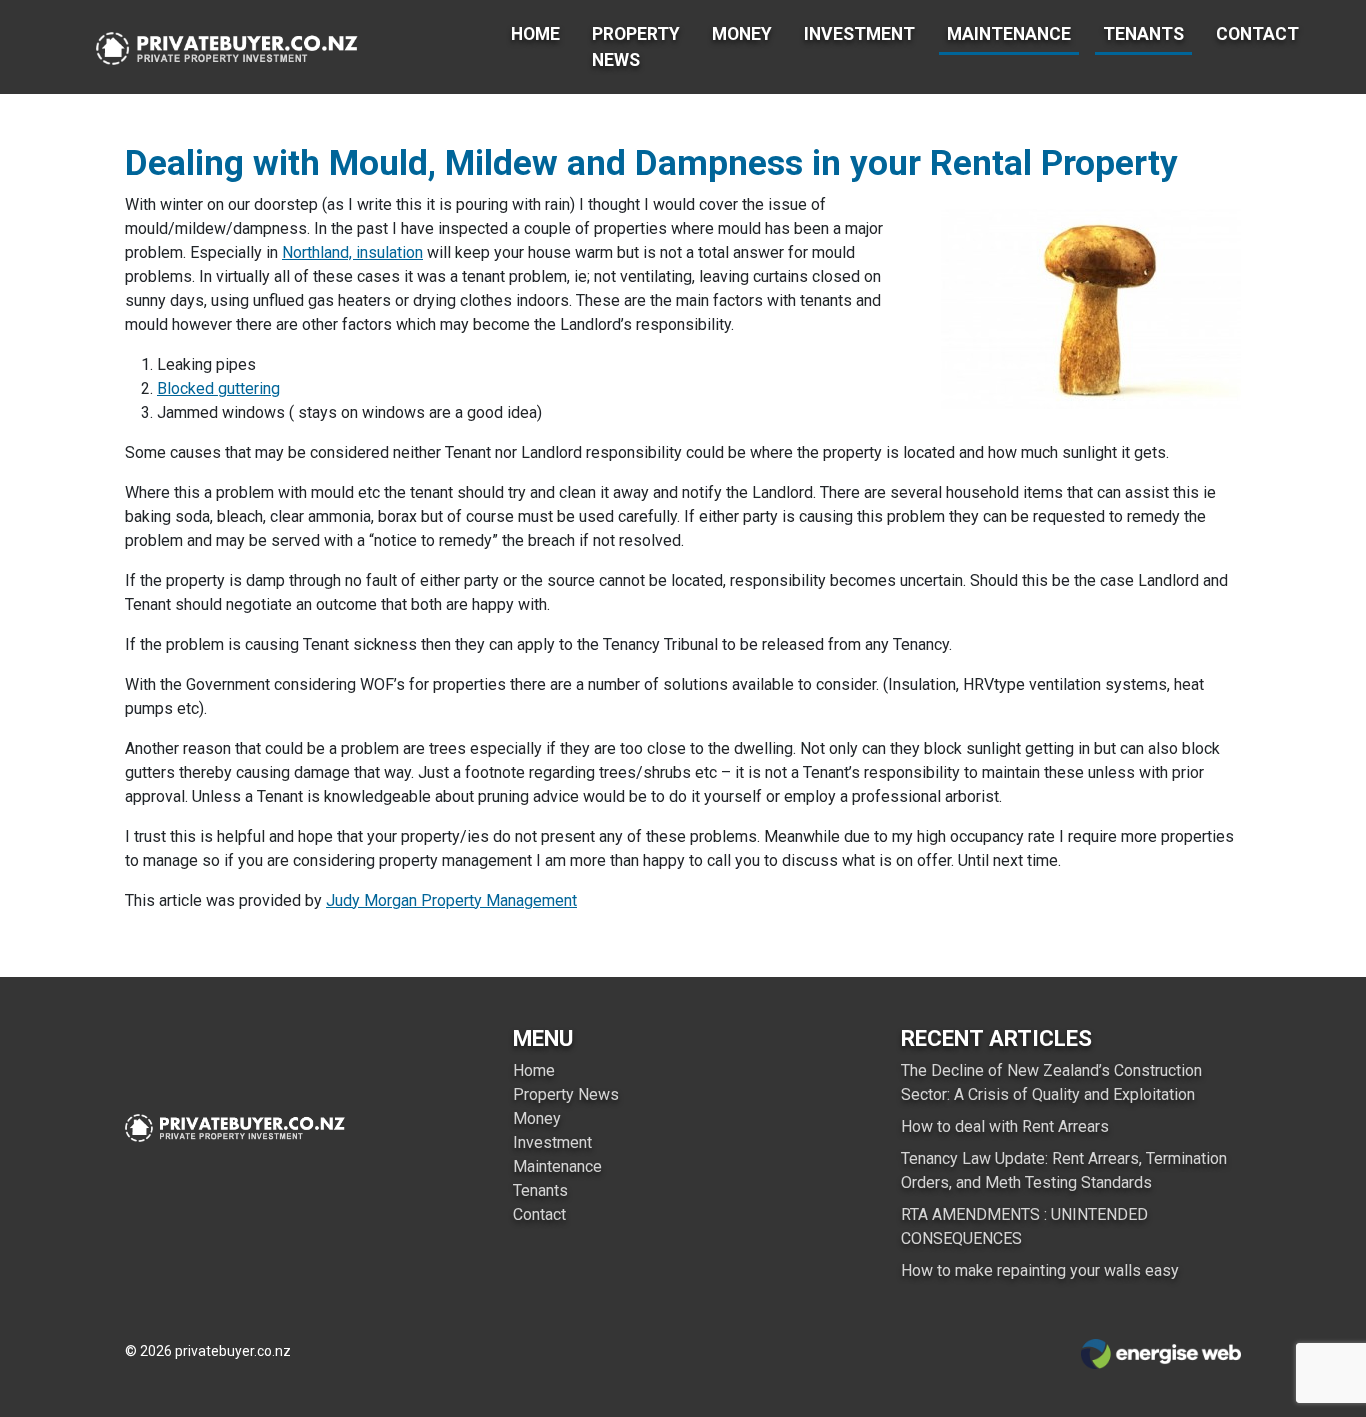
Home (535, 34)
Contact (1257, 34)
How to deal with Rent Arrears (1005, 1126)
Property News (636, 47)
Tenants (1143, 34)
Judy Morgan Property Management (451, 900)
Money (742, 34)
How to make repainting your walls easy (1040, 1270)
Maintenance (1009, 34)
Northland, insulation (352, 252)
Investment (859, 34)
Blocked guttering (218, 388)
